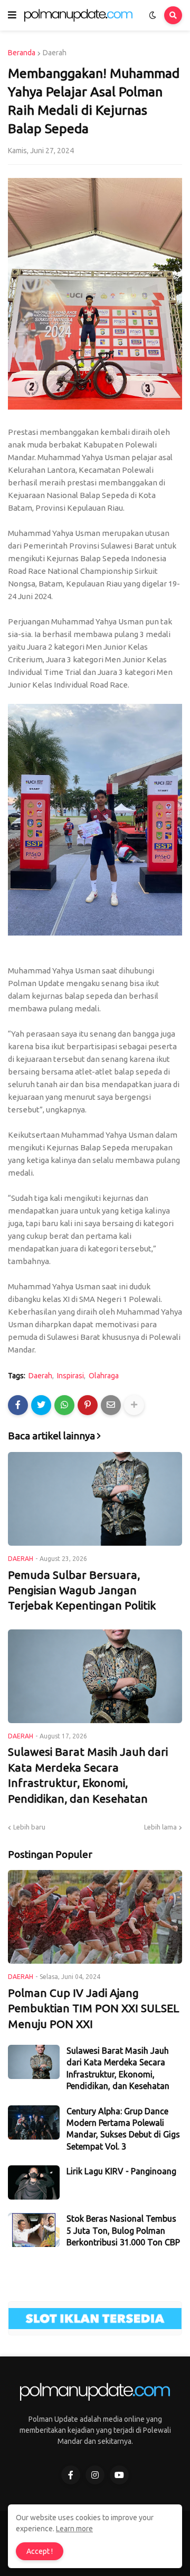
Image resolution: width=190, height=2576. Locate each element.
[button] (12, 15)
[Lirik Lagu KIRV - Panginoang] (34, 2182)
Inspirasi (70, 1376)
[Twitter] (41, 1405)
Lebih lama (160, 1827)
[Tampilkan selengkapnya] (134, 1405)
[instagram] (95, 2475)
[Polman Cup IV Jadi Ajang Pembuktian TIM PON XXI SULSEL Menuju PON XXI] (95, 1917)
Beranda (22, 53)
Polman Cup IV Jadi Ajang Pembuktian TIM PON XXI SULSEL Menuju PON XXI (94, 2008)
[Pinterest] (88, 1405)
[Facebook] (18, 1405)
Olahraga (104, 1376)
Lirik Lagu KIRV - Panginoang (121, 2171)
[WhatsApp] (64, 1405)
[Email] (111, 1405)
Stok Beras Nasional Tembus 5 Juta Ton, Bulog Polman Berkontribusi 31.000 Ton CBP (123, 2230)
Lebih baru (29, 1827)
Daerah (55, 53)
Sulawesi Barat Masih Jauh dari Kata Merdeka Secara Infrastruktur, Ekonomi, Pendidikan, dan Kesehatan (88, 1775)
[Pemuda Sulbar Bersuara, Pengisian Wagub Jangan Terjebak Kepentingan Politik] (95, 1499)
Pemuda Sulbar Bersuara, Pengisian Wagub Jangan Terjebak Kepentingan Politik (82, 1590)
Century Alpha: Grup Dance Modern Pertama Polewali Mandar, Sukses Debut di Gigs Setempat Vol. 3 (123, 2129)
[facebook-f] (71, 2475)
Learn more (74, 2529)
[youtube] (119, 2475)
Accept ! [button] (40, 2551)
